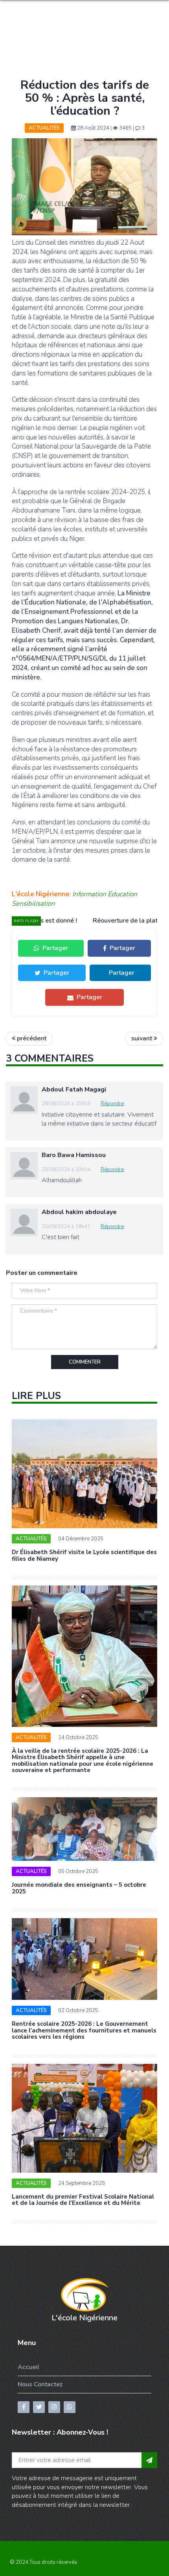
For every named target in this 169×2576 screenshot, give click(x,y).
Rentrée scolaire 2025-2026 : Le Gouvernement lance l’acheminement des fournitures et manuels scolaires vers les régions (84, 2030)
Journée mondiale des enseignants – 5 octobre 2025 (79, 1888)
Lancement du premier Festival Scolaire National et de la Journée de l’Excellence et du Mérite (83, 2200)
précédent (31, 1038)
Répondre (112, 1104)
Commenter (85, 1362)
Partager (55, 948)
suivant (142, 1038)
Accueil (28, 2367)
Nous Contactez (40, 2384)
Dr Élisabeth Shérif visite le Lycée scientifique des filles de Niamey (84, 1555)
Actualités (44, 128)
